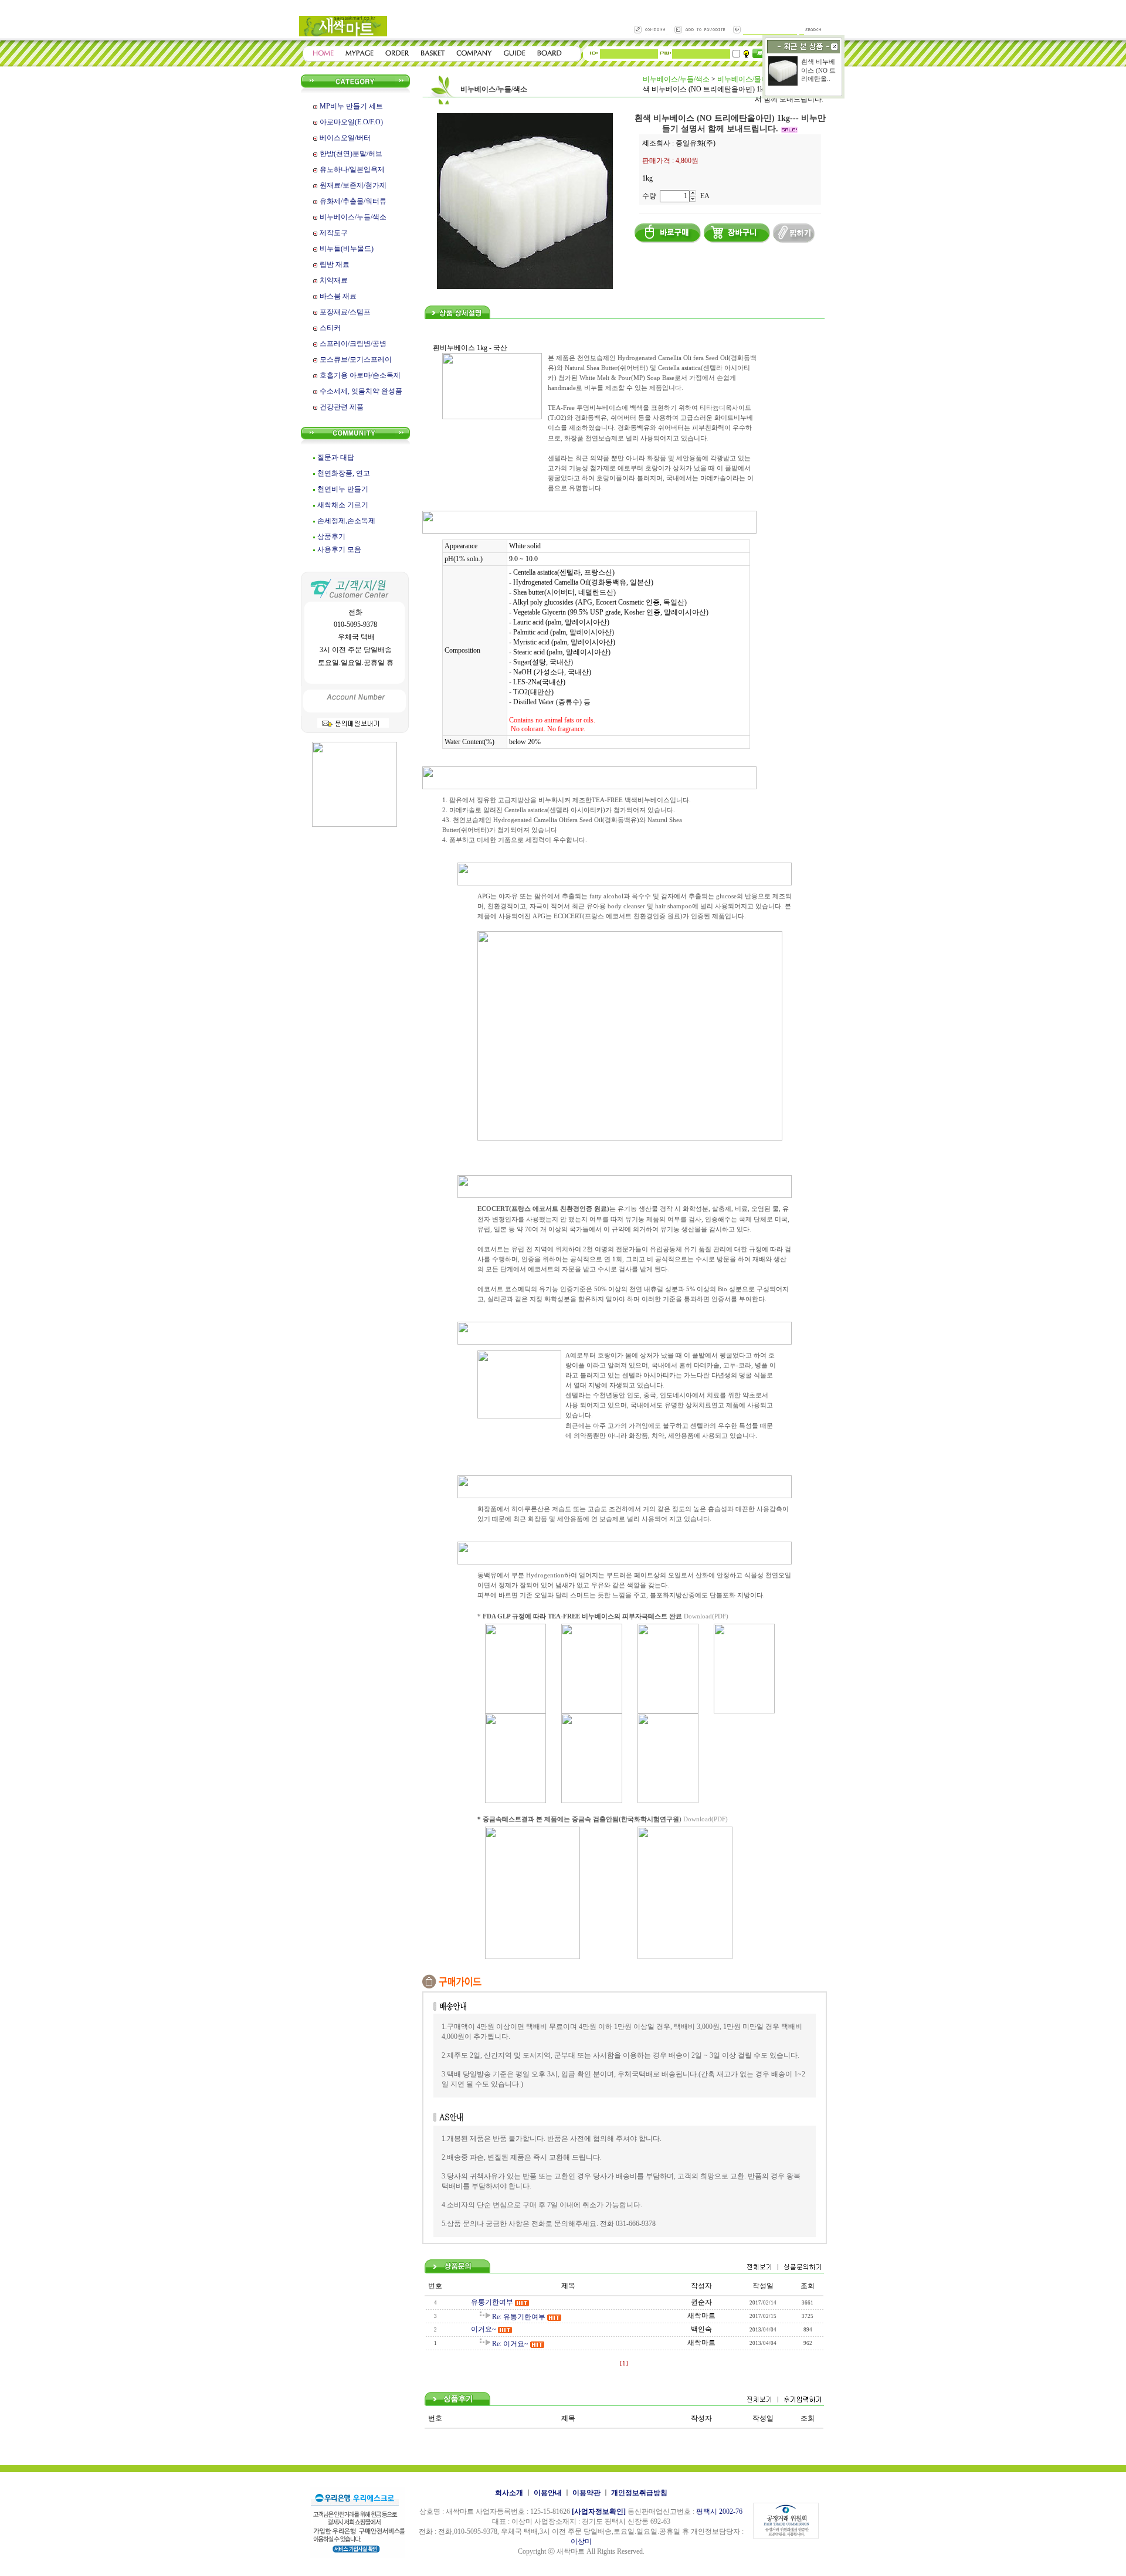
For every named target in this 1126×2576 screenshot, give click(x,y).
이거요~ (484, 2329)
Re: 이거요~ (510, 2344)
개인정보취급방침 (639, 2493)
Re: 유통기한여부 (519, 2317)
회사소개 (509, 2493)
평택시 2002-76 (719, 2511)
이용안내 (548, 2493)
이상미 (581, 2541)
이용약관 (586, 2493)
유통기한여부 (492, 2302)
